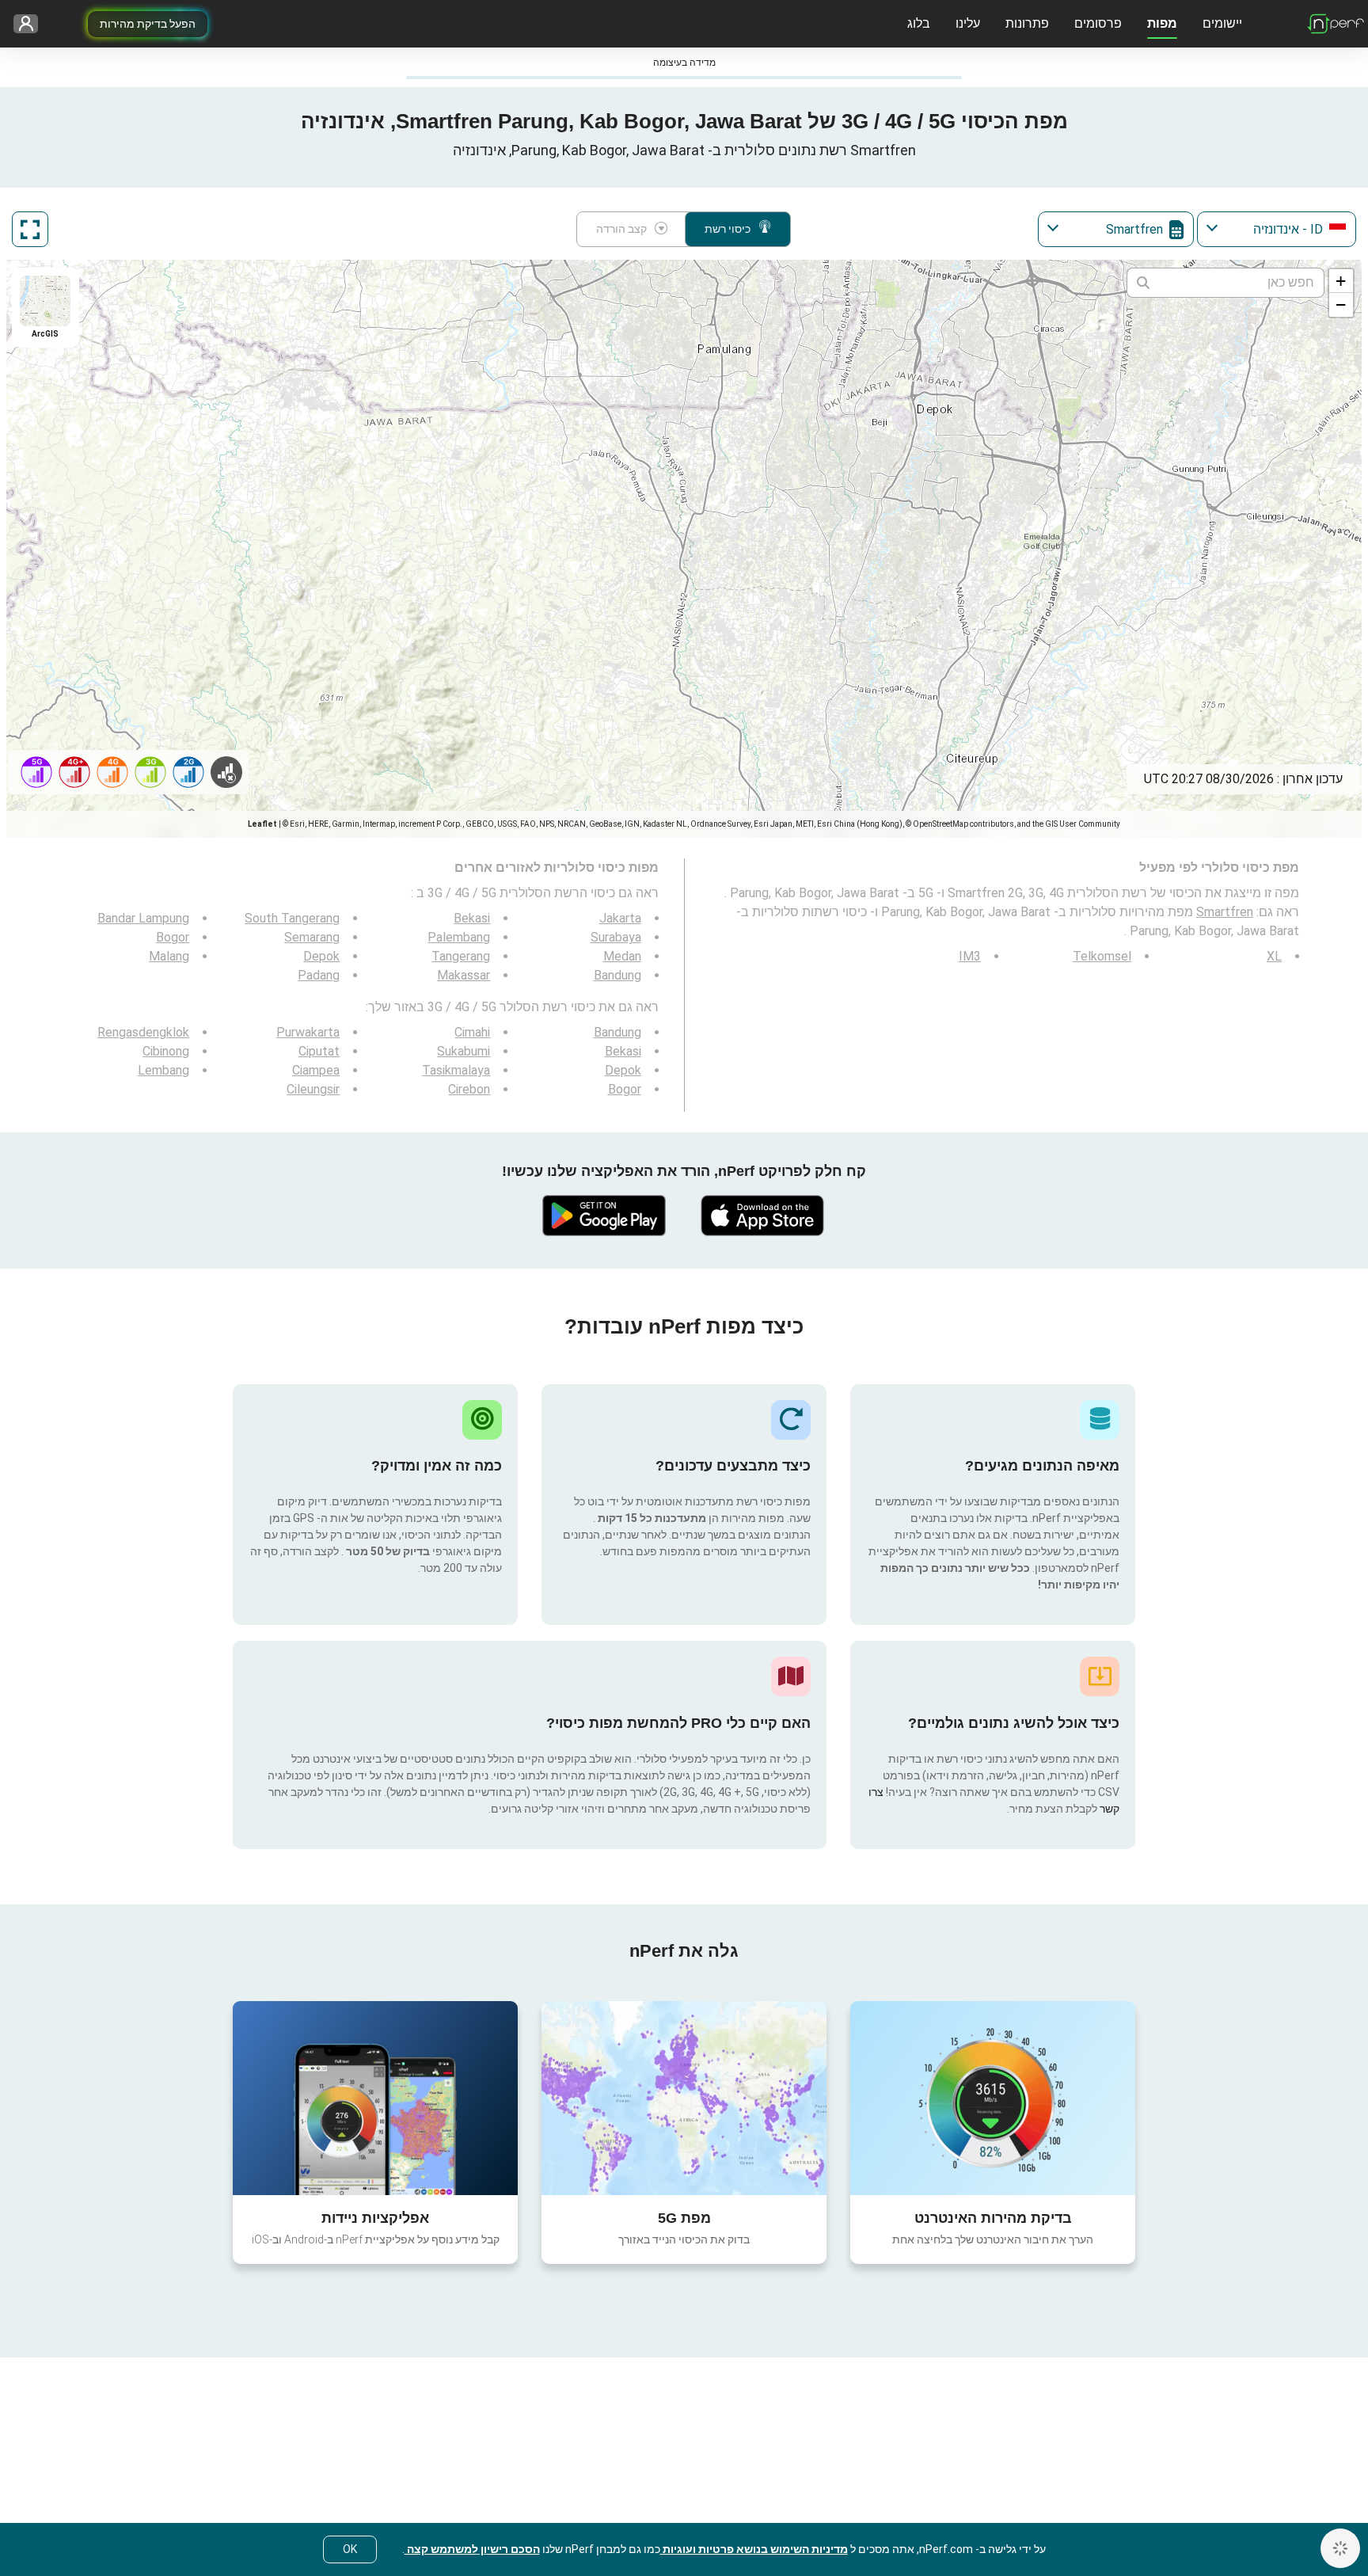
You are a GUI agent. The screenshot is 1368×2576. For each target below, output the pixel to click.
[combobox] (1277, 229)
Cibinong (166, 1051)
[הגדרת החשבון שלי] (31, 24)
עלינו (968, 23)
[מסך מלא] (30, 229)
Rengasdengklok (143, 1032)
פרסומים (1098, 23)
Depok (321, 956)
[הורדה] (763, 1216)
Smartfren (1225, 912)
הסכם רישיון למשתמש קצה (472, 2549)
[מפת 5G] (684, 2098)
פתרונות (1027, 23)
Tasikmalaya (456, 1070)
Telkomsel (1102, 956)
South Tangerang (292, 918)
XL (1274, 956)
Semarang (312, 937)
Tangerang (461, 956)
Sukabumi (464, 1051)
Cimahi (472, 1032)
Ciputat (319, 1051)
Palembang (459, 937)
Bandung (617, 975)
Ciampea (316, 1070)
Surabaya (616, 937)
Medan (622, 956)
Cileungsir (313, 1089)
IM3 (970, 956)
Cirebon (469, 1089)
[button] (1341, 281)
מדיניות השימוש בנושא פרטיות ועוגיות (754, 2549)
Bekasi (472, 918)
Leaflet (262, 824)
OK (350, 2549)
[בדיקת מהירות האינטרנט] (993, 2098)
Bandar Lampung (143, 918)
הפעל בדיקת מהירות (148, 24)
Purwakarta (308, 1032)
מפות (1162, 23)
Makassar (464, 975)
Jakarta (620, 918)
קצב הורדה (621, 229)
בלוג (919, 23)
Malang (169, 956)
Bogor (173, 937)
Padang (319, 975)
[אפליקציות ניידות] (375, 2098)
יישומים (1222, 23)
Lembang (163, 1070)
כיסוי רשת (728, 229)
